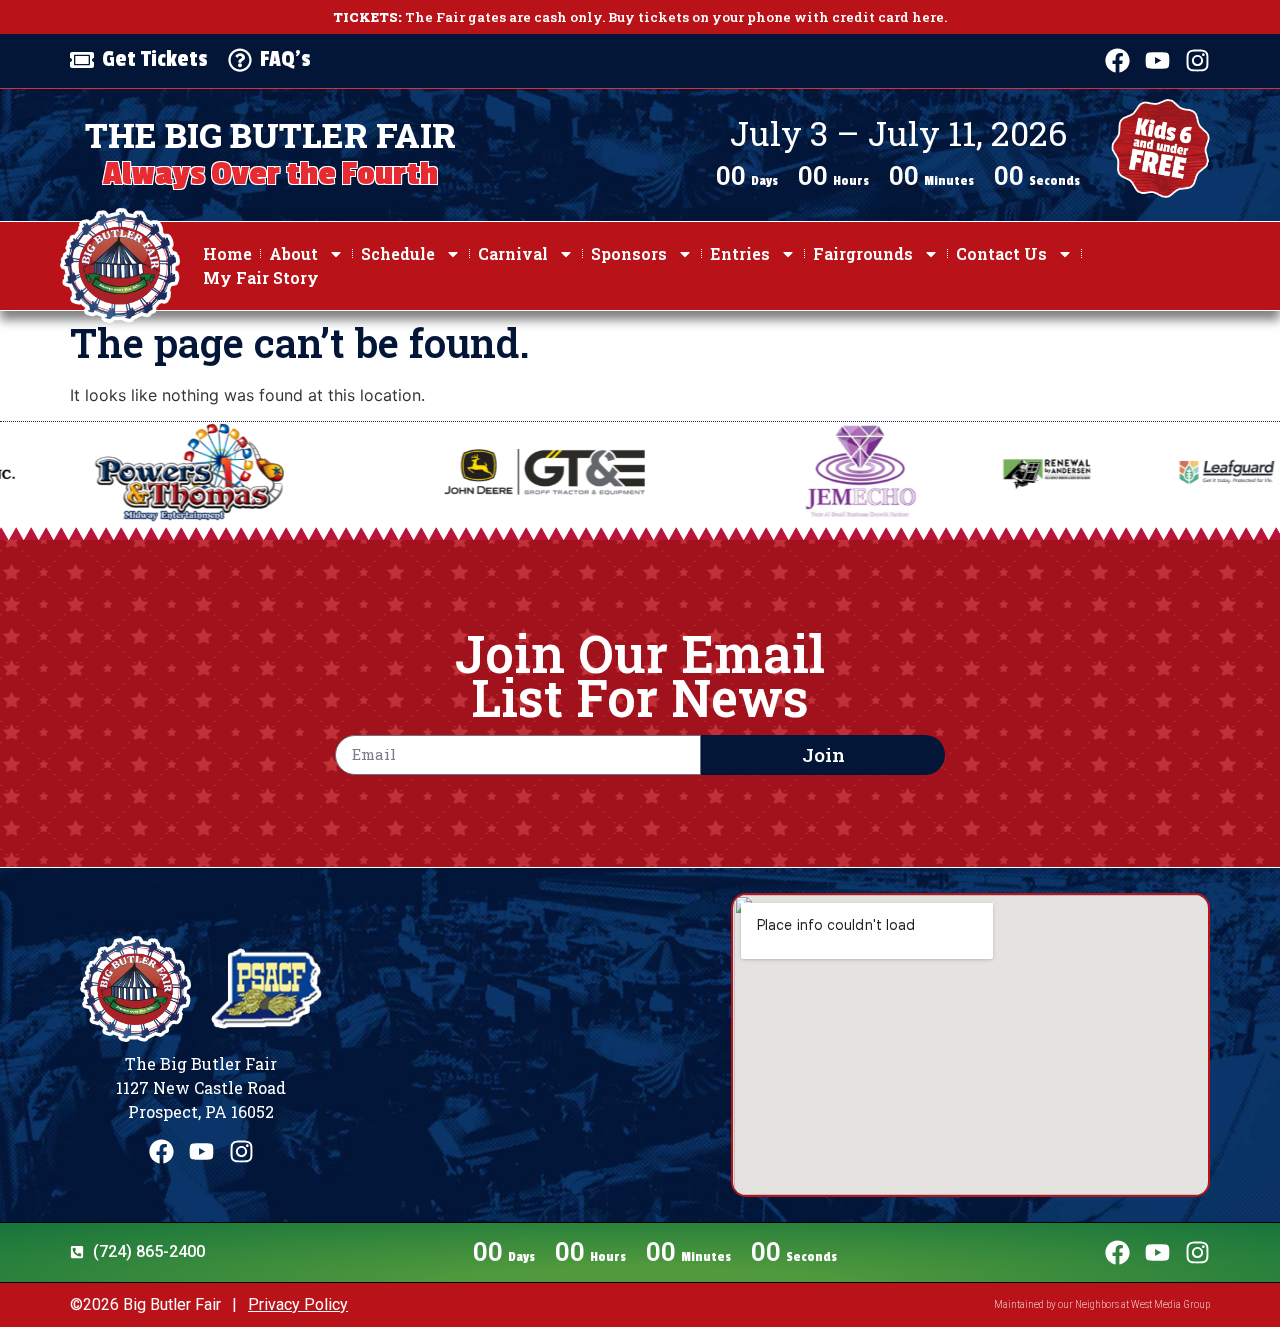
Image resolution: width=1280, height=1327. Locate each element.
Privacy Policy (298, 1304)
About (293, 253)
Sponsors (629, 253)
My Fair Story (261, 277)
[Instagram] (1197, 60)
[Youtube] (1157, 60)
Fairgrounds (863, 253)
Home (227, 253)
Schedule (398, 253)
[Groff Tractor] (445, 472)
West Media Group (1170, 1304)
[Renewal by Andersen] (947, 472)
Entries (740, 253)
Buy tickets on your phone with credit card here (776, 17)
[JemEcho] (761, 472)
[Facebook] (1117, 60)
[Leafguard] (1127, 472)
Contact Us (1001, 253)
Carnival (513, 253)
